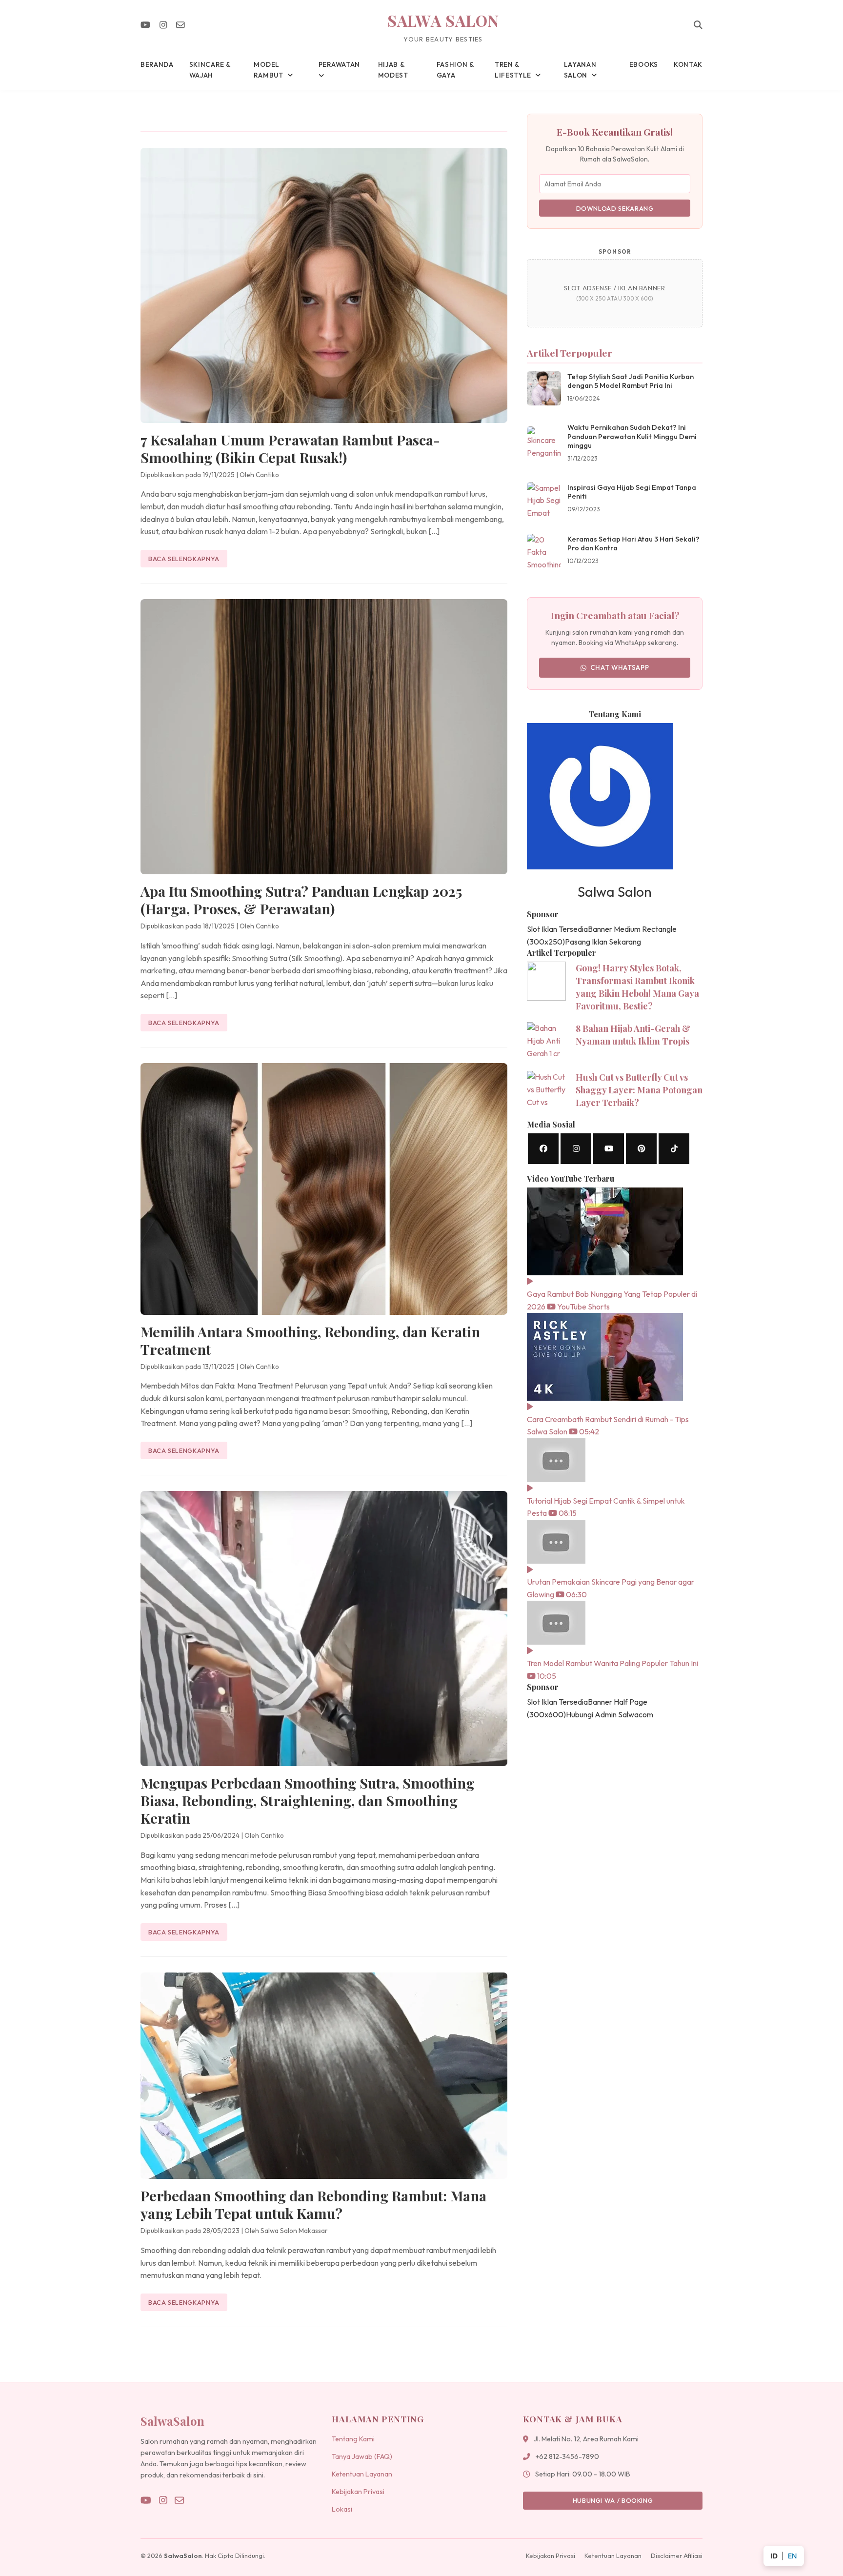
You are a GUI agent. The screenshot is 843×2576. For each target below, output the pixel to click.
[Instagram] (163, 25)
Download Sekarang (615, 208)
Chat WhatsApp (620, 667)
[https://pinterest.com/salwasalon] (641, 1149)
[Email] (181, 25)
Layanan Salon (580, 70)
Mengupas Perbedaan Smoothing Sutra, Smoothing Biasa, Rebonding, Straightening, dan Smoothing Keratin (307, 1800)
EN (792, 2556)
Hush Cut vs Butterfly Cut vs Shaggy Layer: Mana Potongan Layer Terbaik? (639, 1090)
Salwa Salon (443, 20)
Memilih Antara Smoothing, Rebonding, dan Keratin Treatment (310, 1340)
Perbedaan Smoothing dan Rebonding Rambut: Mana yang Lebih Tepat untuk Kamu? (313, 2204)
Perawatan (339, 64)
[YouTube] (145, 25)
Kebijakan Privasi (358, 2492)
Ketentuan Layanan (362, 2474)
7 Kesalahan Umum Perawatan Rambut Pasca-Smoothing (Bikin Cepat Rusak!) (290, 448)
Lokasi (342, 2509)
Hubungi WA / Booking (613, 2500)
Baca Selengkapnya (184, 559)
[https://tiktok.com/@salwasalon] (674, 1149)
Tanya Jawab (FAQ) (362, 2456)
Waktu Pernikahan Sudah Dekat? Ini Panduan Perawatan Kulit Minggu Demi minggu (632, 436)
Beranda (157, 64)
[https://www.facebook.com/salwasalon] (543, 1149)
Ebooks (644, 64)
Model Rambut (268, 70)
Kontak (688, 64)
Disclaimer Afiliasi (677, 2556)
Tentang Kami (353, 2439)
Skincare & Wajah (210, 70)
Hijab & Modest (393, 70)
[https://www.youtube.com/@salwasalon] (609, 1149)
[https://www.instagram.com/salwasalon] (576, 1149)
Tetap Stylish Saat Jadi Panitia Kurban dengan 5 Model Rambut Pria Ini (631, 381)
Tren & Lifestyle (513, 70)
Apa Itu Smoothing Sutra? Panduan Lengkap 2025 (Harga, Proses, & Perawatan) (301, 900)
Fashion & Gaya (455, 70)
